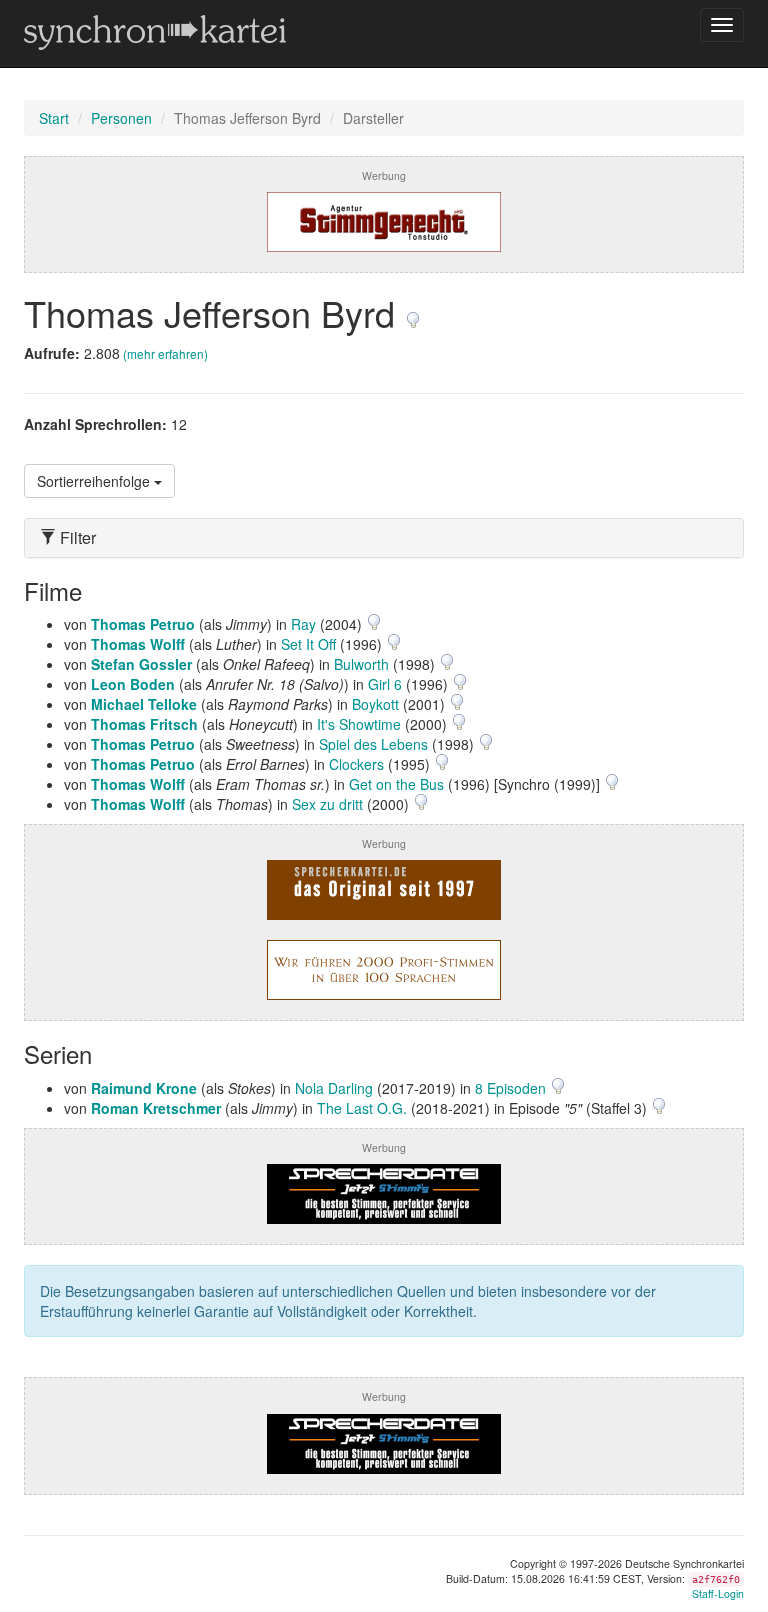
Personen (121, 118)
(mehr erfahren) (165, 353)
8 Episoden (512, 1088)
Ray (303, 624)
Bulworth (361, 664)
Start (54, 118)
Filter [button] (76, 538)
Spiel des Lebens (373, 744)
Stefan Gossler (141, 664)
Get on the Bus (396, 784)
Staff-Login (718, 1593)
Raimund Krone (144, 1088)
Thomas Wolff (138, 644)
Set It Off (308, 644)
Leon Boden (133, 684)
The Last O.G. (362, 1108)
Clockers (356, 764)
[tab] (384, 538)
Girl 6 (385, 684)
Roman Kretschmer (156, 1108)
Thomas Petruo (143, 624)
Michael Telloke (144, 704)
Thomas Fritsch (144, 724)
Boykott (375, 704)
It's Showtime (359, 724)
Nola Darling (334, 1088)
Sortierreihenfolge (95, 481)
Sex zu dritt (327, 804)
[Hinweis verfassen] (413, 312)
